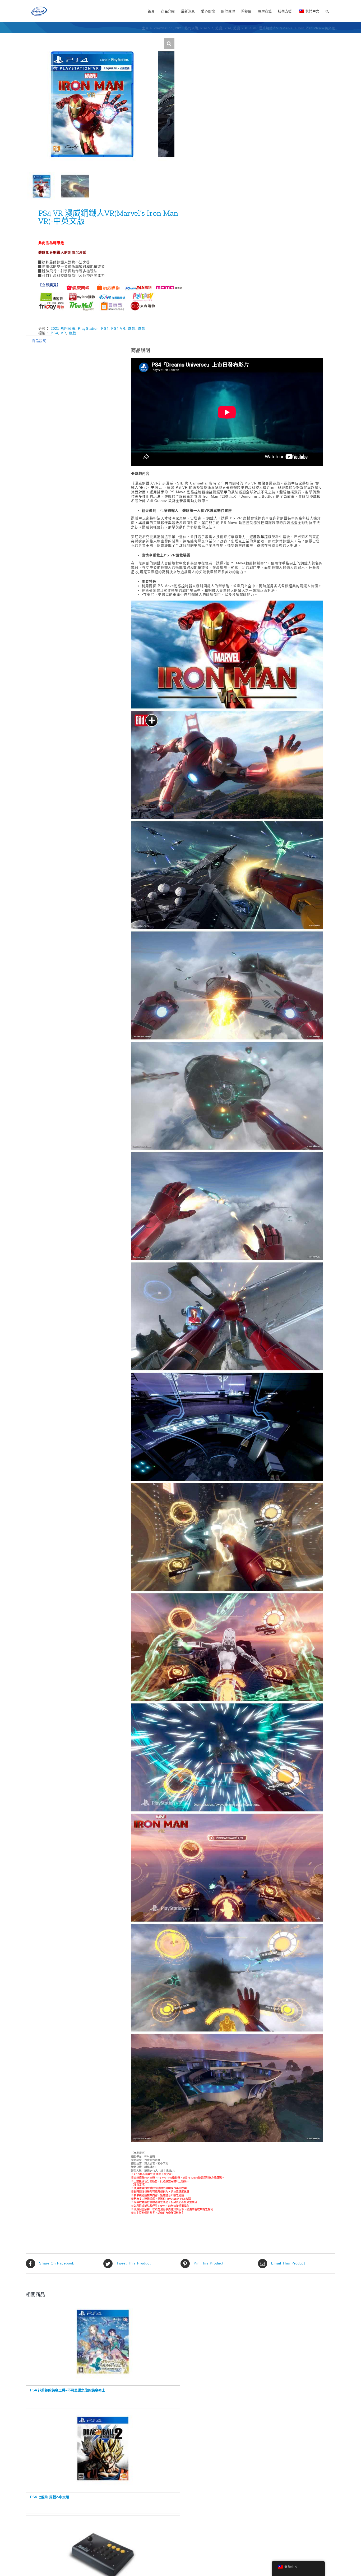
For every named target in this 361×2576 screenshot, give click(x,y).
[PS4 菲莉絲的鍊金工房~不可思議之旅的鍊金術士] (103, 2342)
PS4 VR (118, 329)
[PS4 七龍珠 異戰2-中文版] (103, 2449)
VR (63, 333)
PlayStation (88, 329)
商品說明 (39, 341)
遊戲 (132, 329)
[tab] (39, 341)
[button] (327, 11)
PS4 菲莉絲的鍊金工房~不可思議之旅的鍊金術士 (68, 2390)
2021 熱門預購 (63, 329)
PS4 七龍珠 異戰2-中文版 (50, 2497)
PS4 (105, 329)
